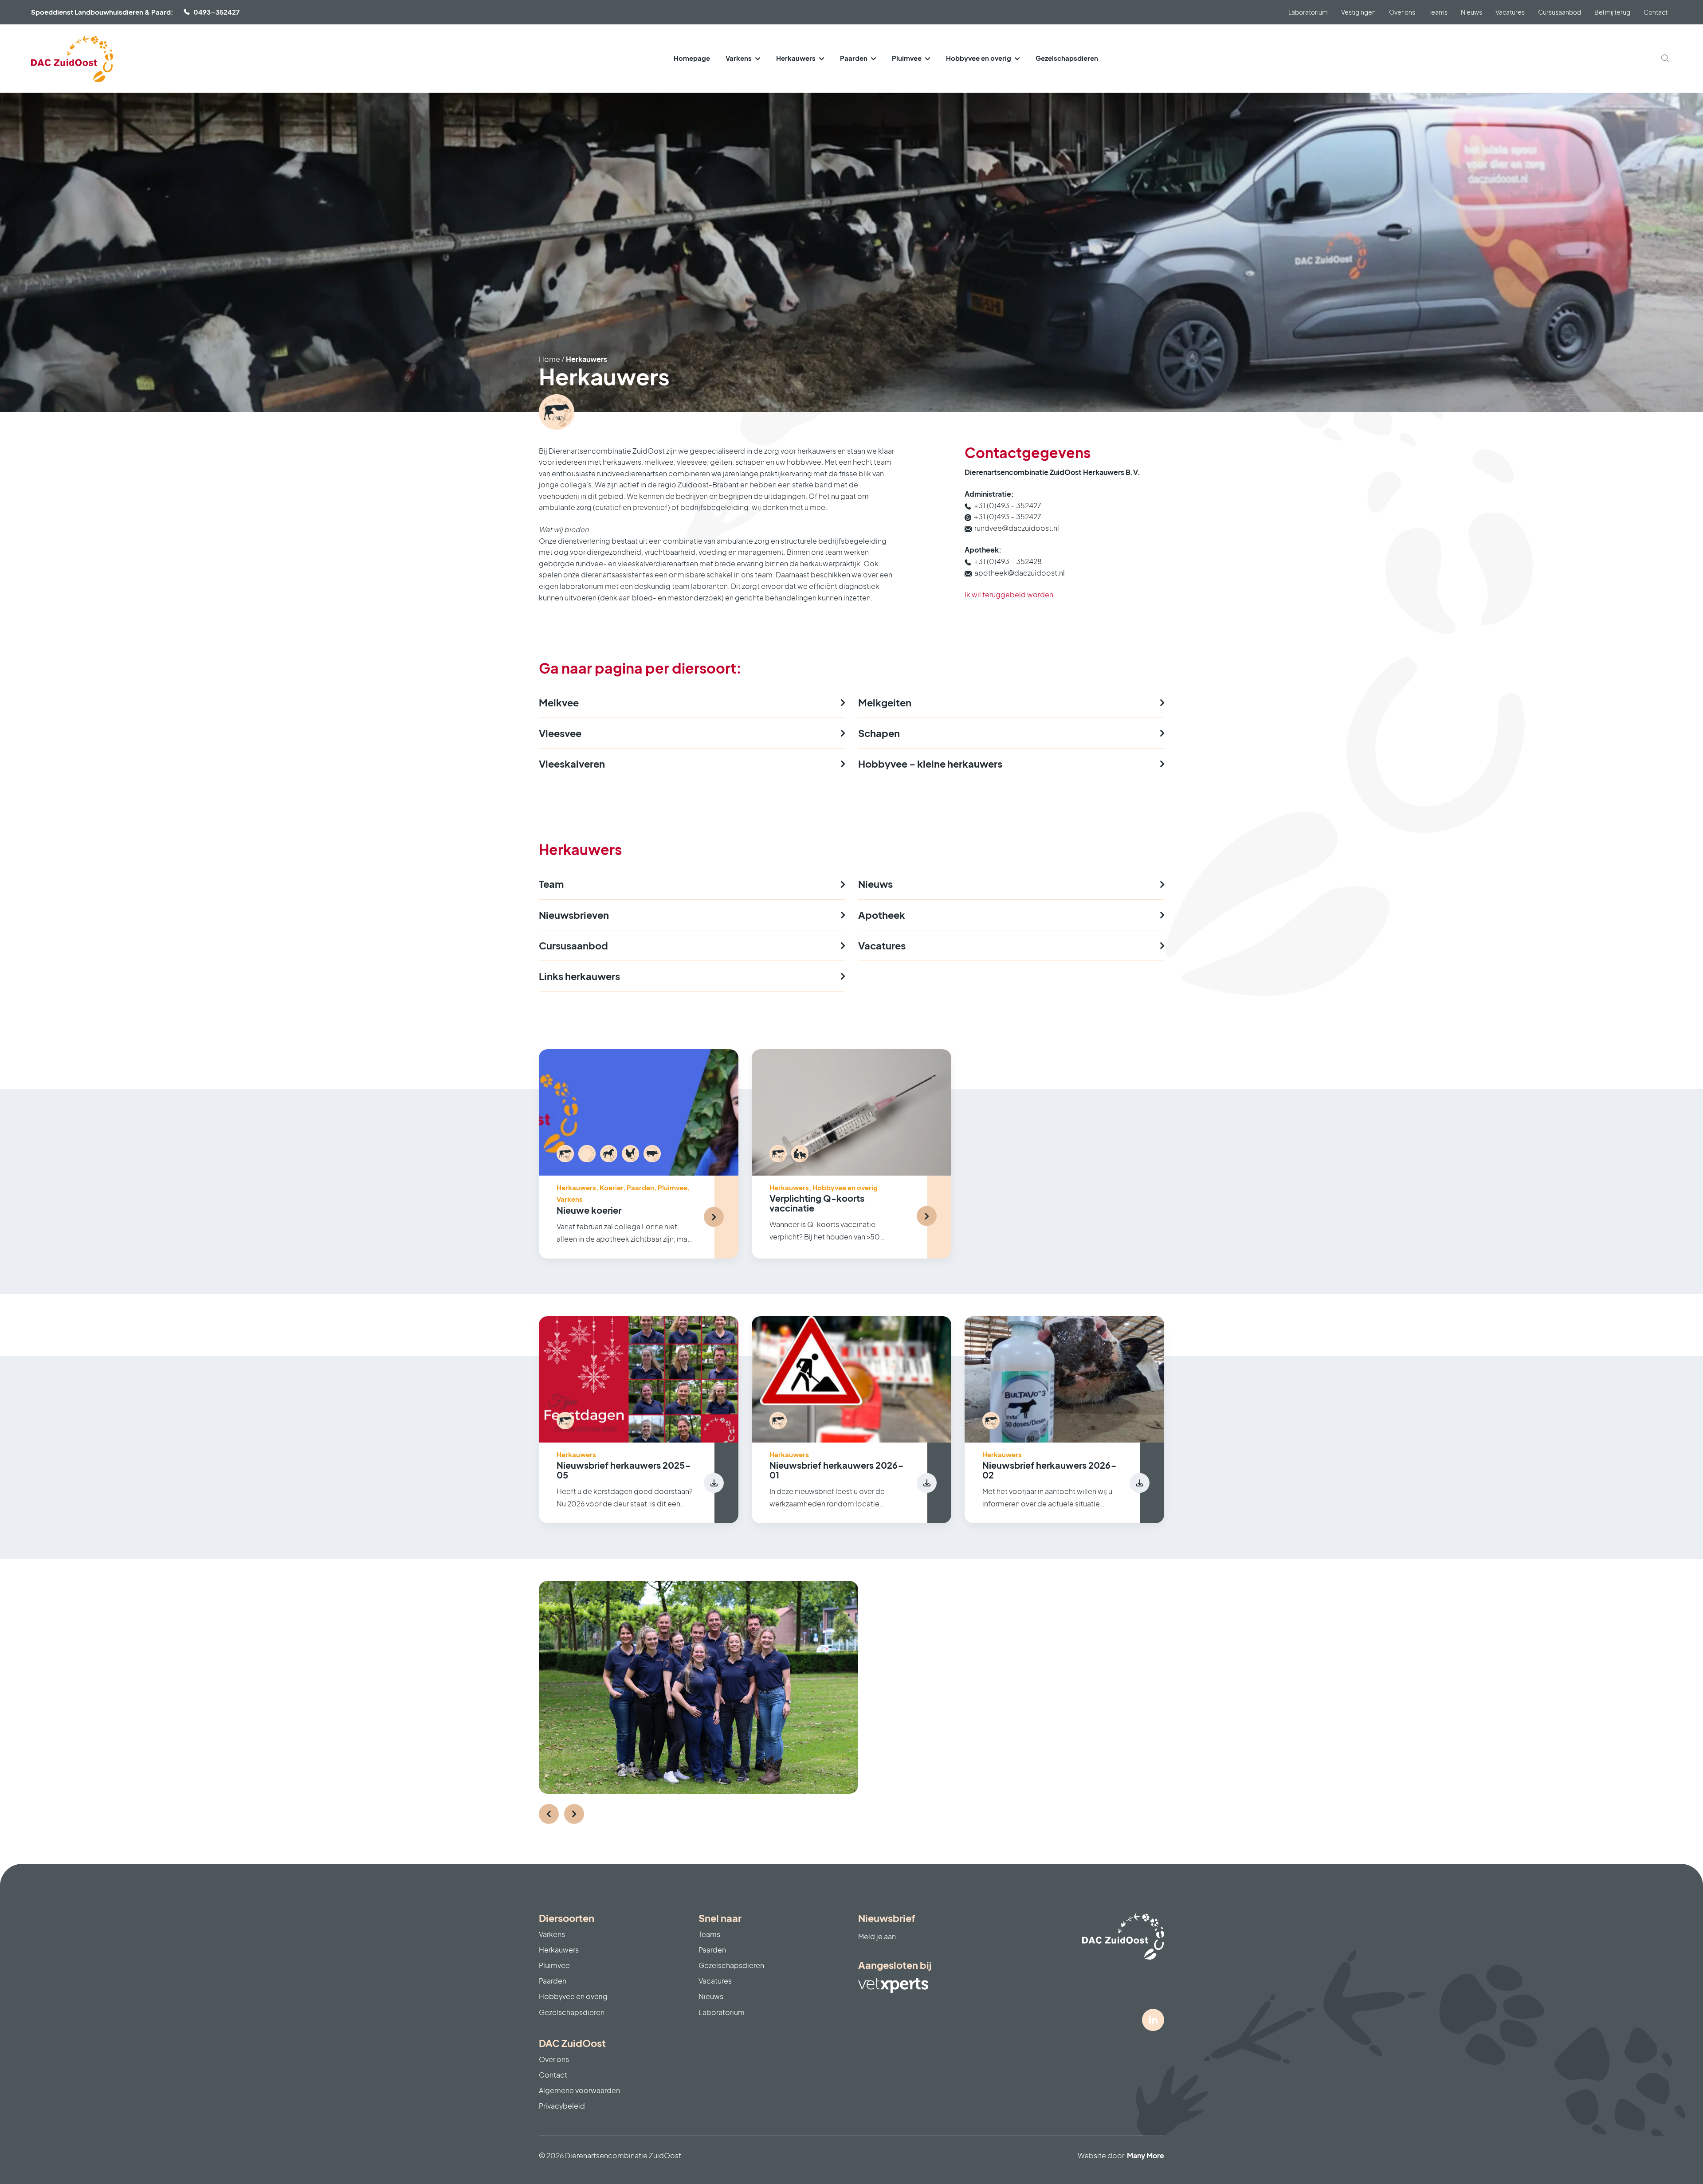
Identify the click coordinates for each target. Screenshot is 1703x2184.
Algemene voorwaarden (579, 2090)
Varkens (739, 58)
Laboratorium (1308, 12)
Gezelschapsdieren (1067, 58)
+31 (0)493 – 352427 (1008, 505)
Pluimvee (907, 58)
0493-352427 (216, 12)
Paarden (854, 58)
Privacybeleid (562, 2106)
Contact (1656, 12)
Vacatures (1510, 12)
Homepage (692, 58)
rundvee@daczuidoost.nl (1017, 528)
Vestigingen (1358, 12)
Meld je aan (877, 1936)
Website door (1121, 2155)
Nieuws (1471, 12)
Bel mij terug (1612, 12)
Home (549, 359)
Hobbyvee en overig (979, 58)
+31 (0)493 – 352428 (1008, 561)
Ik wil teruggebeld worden (1009, 594)
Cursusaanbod (1560, 12)
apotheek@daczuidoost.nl (1020, 573)
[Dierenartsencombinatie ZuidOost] (72, 59)
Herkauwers (796, 58)
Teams (1438, 12)
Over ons (1402, 12)
